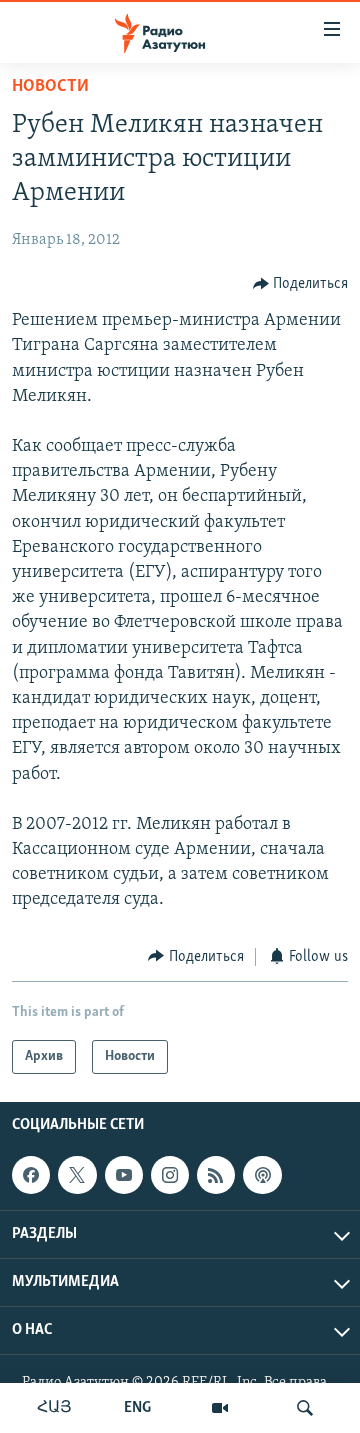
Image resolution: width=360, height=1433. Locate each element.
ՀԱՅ (54, 1408)
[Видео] (220, 1408)
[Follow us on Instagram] (170, 1175)
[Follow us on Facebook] (31, 1175)
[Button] (301, 284)
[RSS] (216, 1175)
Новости (50, 87)
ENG (137, 1408)
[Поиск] (305, 1408)
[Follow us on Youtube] (124, 1175)
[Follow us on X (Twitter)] (77, 1175)
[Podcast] (262, 1175)
